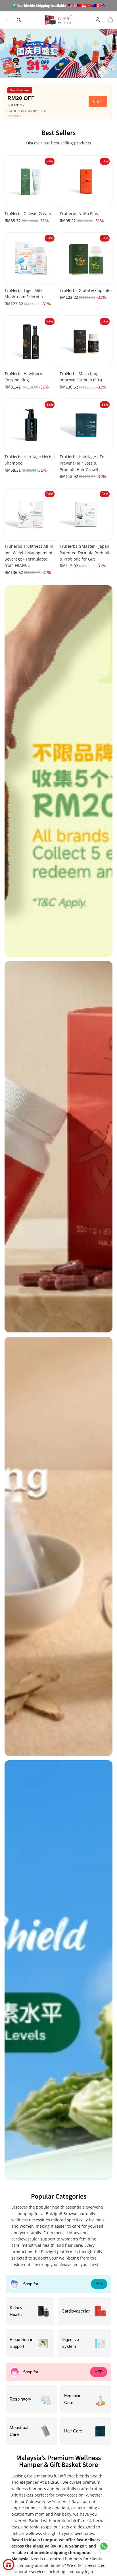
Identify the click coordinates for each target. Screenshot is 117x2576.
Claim (98, 101)
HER (99, 2372)
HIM (99, 2284)
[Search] (19, 20)
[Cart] (110, 20)
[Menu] (7, 20)
